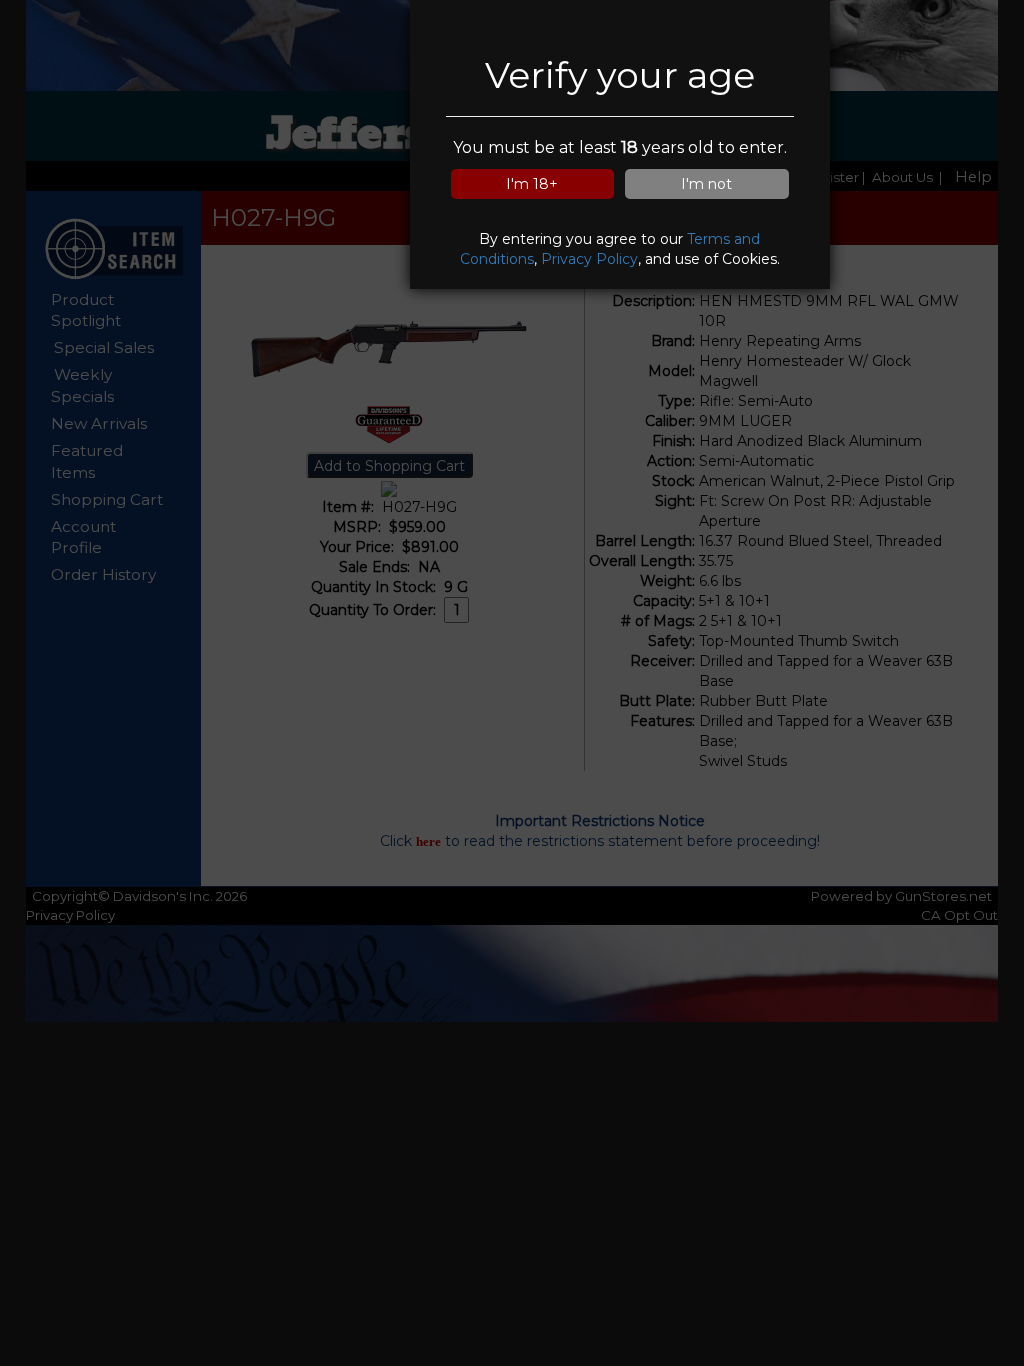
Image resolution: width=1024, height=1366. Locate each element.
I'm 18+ (532, 184)
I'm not (706, 184)
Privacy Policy (589, 259)
